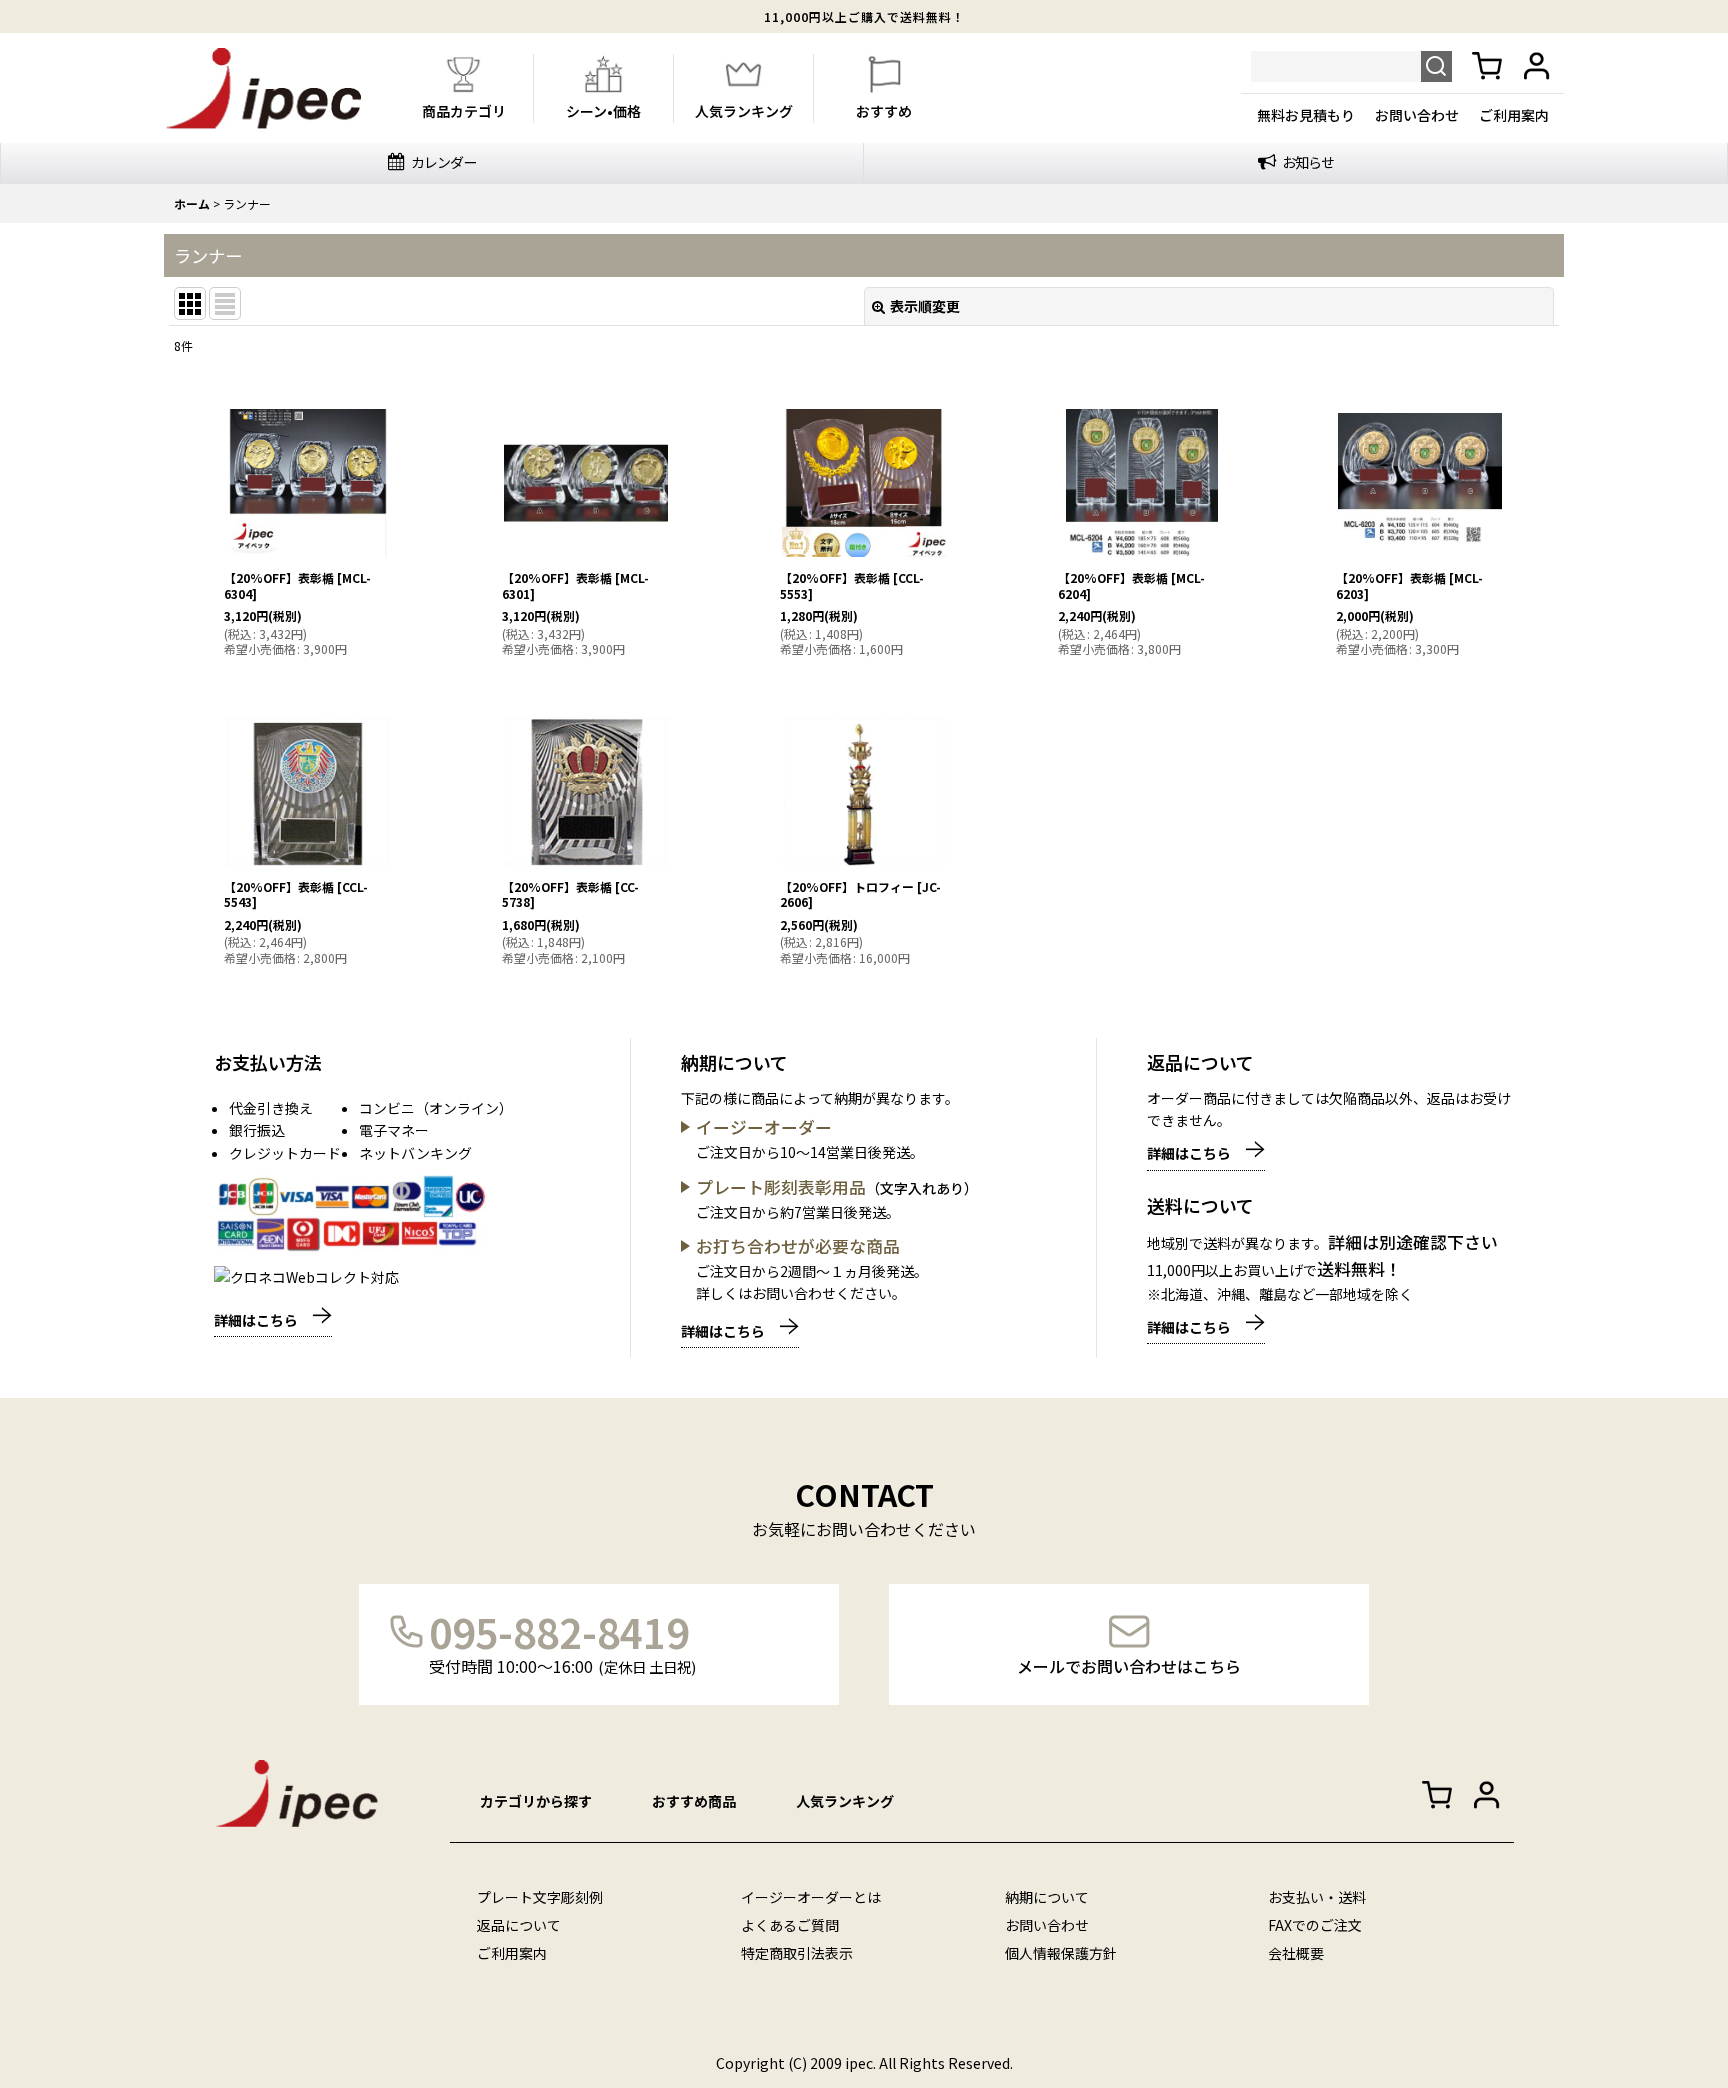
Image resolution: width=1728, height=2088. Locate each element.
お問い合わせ (1417, 115)
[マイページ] (1538, 67)
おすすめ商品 (694, 1801)
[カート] (1487, 67)
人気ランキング (845, 1801)
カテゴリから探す (536, 1801)
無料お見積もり (1306, 115)
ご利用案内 (1514, 115)
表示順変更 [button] (925, 306)
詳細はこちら (256, 1320)
